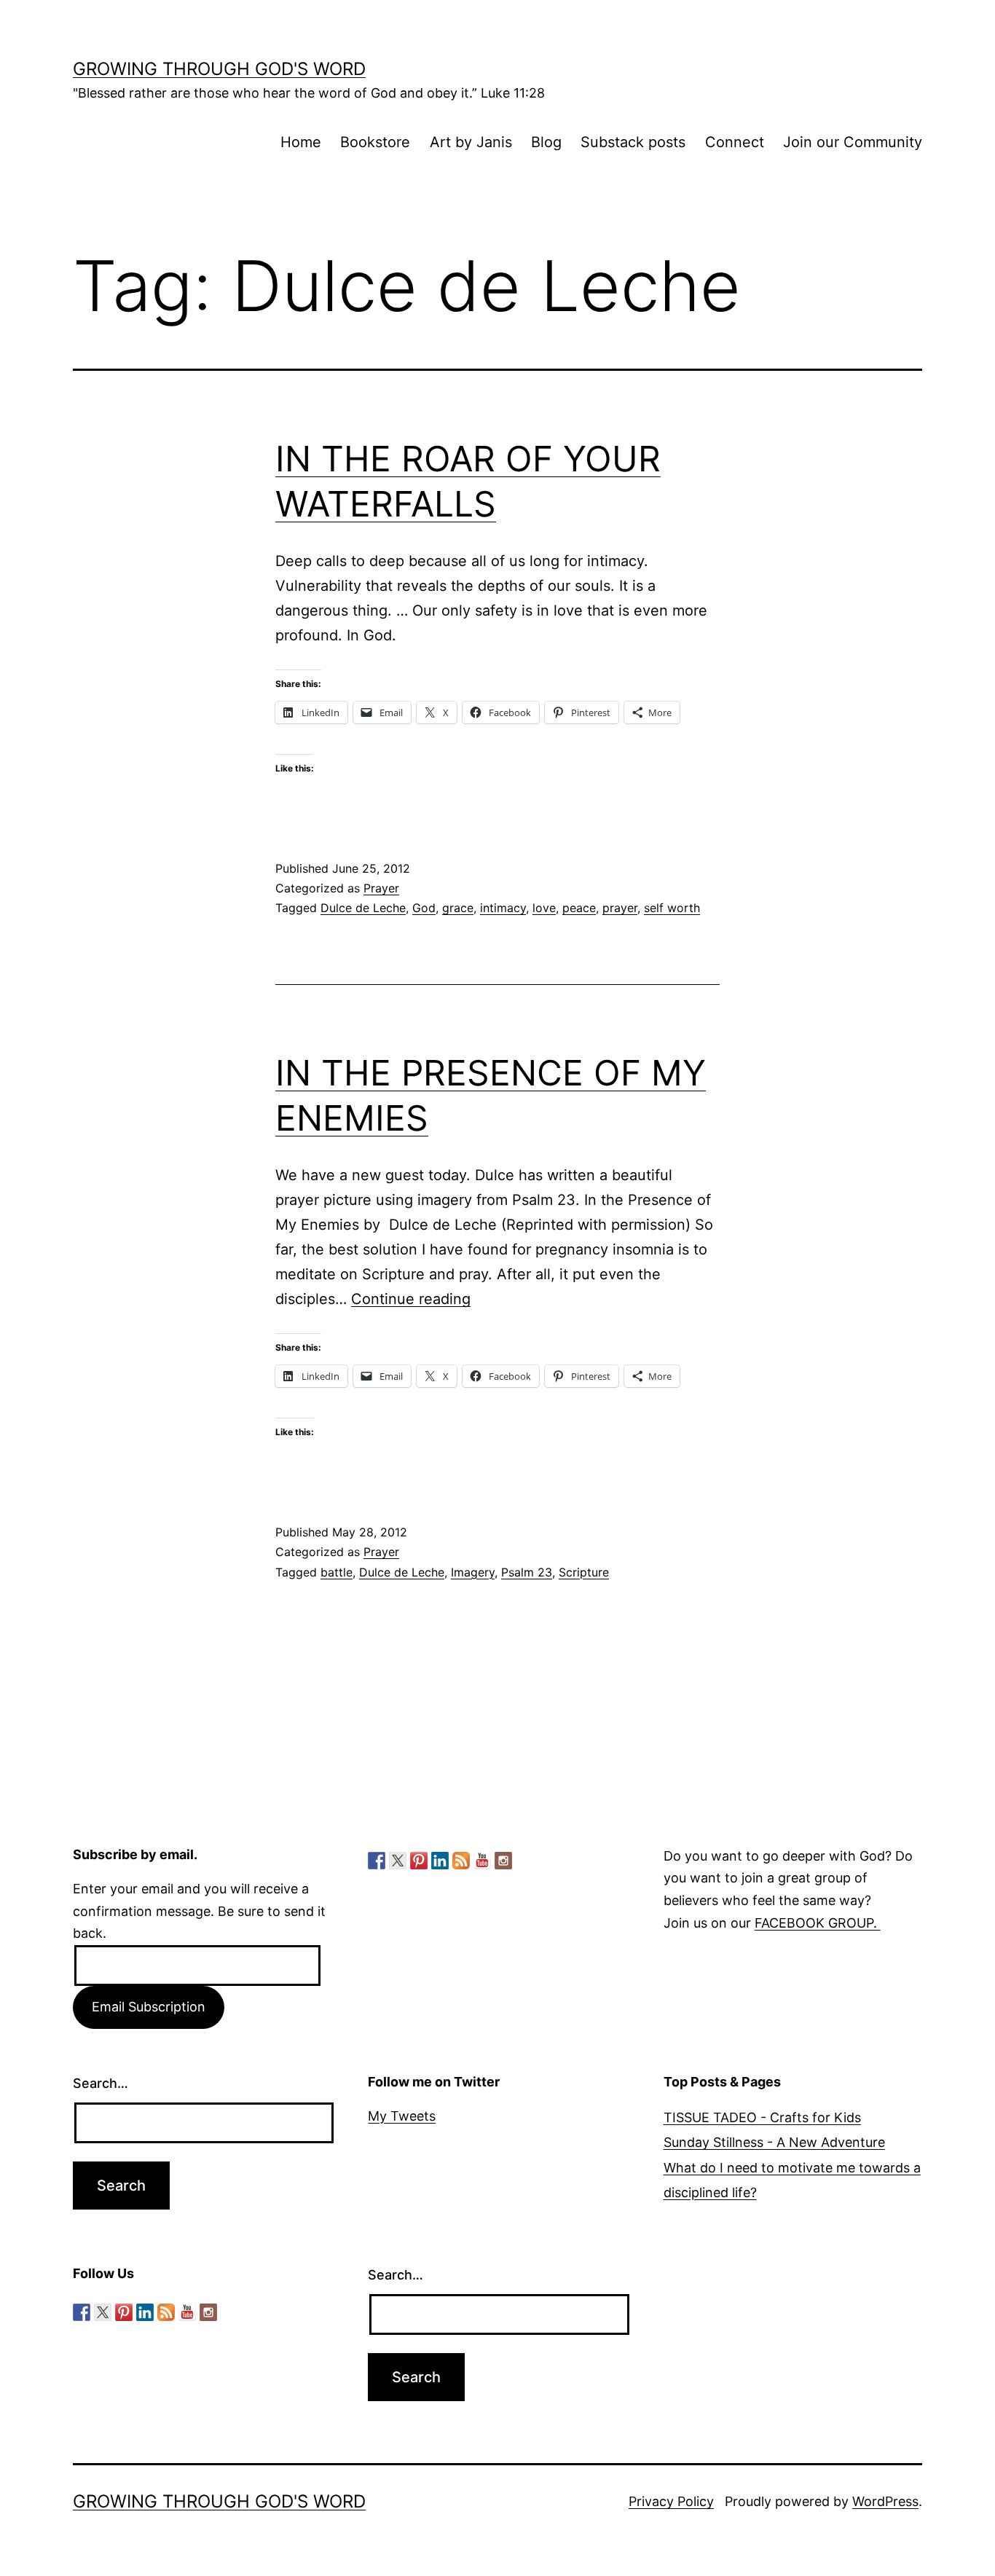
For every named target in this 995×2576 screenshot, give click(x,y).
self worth (672, 908)
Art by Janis (471, 142)
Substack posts (633, 142)
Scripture (584, 1572)
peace (579, 908)
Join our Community (853, 142)
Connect (735, 142)
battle (337, 1572)
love (544, 908)
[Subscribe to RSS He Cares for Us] (461, 1861)
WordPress (885, 2501)
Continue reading (411, 1299)
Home (301, 142)
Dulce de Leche (363, 908)
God (424, 908)
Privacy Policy (671, 2501)
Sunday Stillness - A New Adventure (774, 2142)
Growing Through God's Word (219, 69)
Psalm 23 (527, 1572)
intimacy (503, 908)
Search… (101, 2083)
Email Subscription (149, 2007)
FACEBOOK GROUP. (818, 1923)
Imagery (473, 1572)
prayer (620, 908)
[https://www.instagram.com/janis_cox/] (503, 1861)
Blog (546, 142)
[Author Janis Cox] (377, 1861)
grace (458, 908)
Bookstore (375, 142)
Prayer (381, 888)
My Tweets (402, 2116)
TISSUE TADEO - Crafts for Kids (762, 2117)
